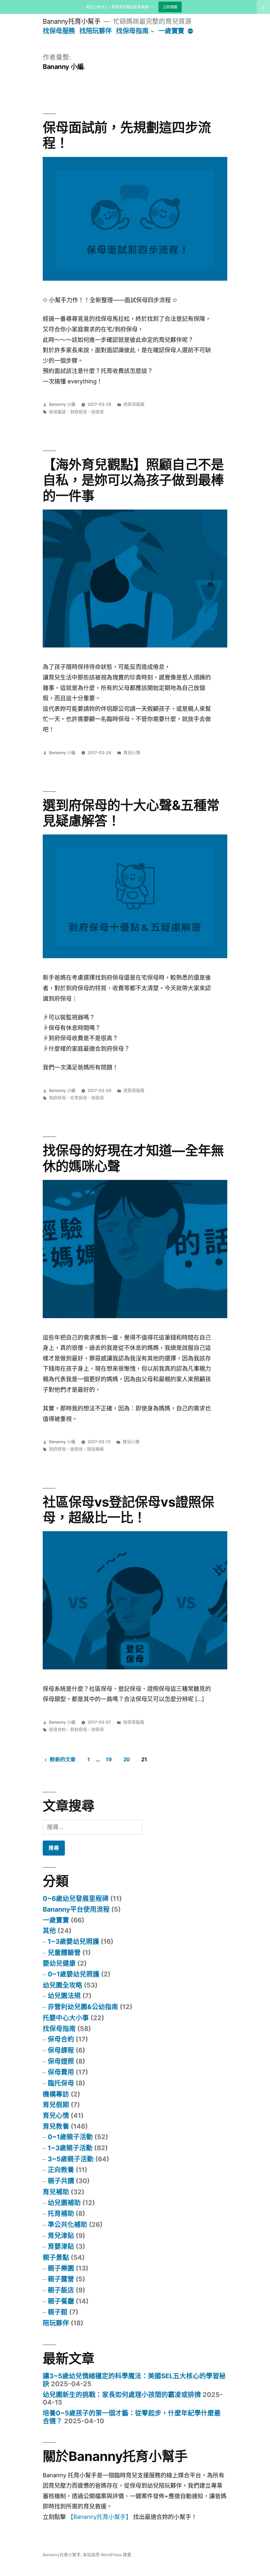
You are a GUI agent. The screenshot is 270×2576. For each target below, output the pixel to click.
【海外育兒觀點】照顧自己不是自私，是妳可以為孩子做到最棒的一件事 (133, 480)
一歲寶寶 (171, 31)
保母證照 (61, 2061)
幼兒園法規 (64, 1996)
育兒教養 (56, 2126)
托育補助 (61, 2213)
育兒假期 (56, 2105)
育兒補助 (56, 2192)
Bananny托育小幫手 (72, 21)
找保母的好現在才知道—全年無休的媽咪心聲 (133, 1158)
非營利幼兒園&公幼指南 (83, 2007)
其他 (49, 1931)
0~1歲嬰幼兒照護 (74, 1974)
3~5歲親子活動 (71, 2159)
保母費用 (61, 2072)
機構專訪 (56, 2094)
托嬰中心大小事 (66, 2018)
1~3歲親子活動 (70, 2148)
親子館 (58, 2312)
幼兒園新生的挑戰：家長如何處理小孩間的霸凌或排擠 (122, 2395)
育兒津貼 (61, 2236)
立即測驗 (170, 7)
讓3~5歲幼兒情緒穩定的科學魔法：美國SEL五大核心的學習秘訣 (134, 2380)
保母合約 (57, 1730)
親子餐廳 (61, 2301)
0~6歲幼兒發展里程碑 (76, 1898)
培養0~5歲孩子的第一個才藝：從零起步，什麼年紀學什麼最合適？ (132, 2417)
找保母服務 (59, 31)
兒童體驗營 (64, 1952)
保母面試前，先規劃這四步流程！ (127, 135)
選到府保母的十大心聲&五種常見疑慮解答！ (131, 813)
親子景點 (56, 2257)
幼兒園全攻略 (62, 1985)
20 (127, 1759)
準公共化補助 (67, 2224)
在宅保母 (79, 1098)
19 (109, 1759)
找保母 (98, 412)
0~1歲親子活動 (70, 2137)
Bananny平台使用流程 (76, 1909)
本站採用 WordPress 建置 (107, 2555)
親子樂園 (61, 2268)
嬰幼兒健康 (59, 1963)
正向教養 (61, 2170)
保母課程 (61, 2050)
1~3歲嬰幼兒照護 (73, 1941)
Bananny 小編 (62, 404)
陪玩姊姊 (95, 1449)
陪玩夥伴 (56, 2323)
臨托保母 (61, 2083)
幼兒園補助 (64, 2203)
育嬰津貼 (61, 2246)
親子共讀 (61, 2181)
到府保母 (79, 412)
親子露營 (61, 2279)
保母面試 (57, 412)
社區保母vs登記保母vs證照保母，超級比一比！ (128, 1510)
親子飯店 (61, 2290)
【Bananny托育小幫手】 (100, 2517)
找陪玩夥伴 (96, 31)
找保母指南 (132, 31)
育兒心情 (132, 753)
